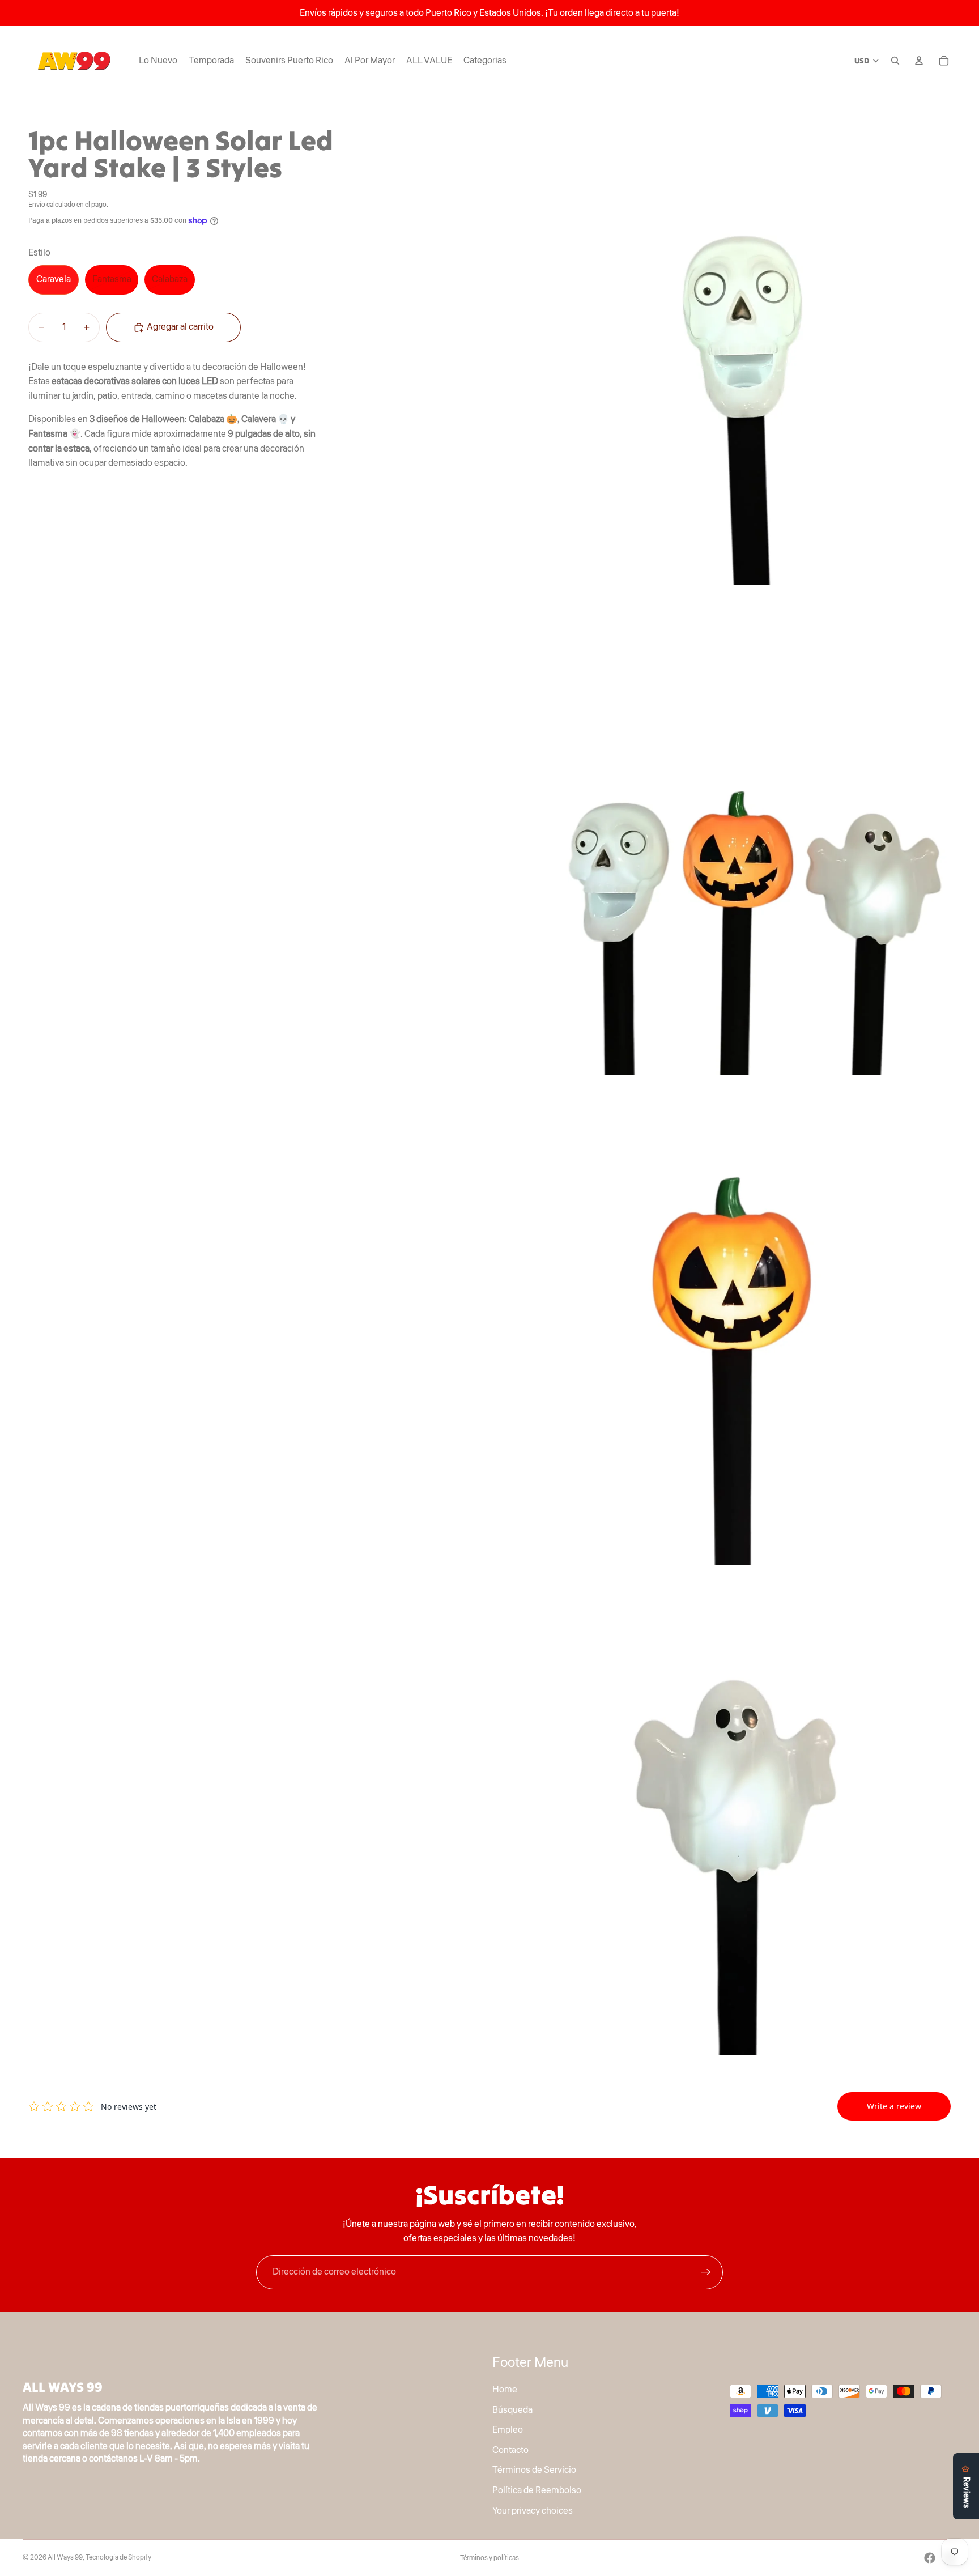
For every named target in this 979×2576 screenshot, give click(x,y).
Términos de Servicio (534, 2470)
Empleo (508, 2430)
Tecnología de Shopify (118, 2558)
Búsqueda (512, 2409)
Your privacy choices (533, 2510)
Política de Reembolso (537, 2490)
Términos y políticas (489, 2558)
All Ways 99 (65, 2558)
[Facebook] (930, 2558)
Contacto (510, 2450)
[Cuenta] (919, 61)
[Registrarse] (706, 2272)
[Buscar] (895, 61)
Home (505, 2390)
